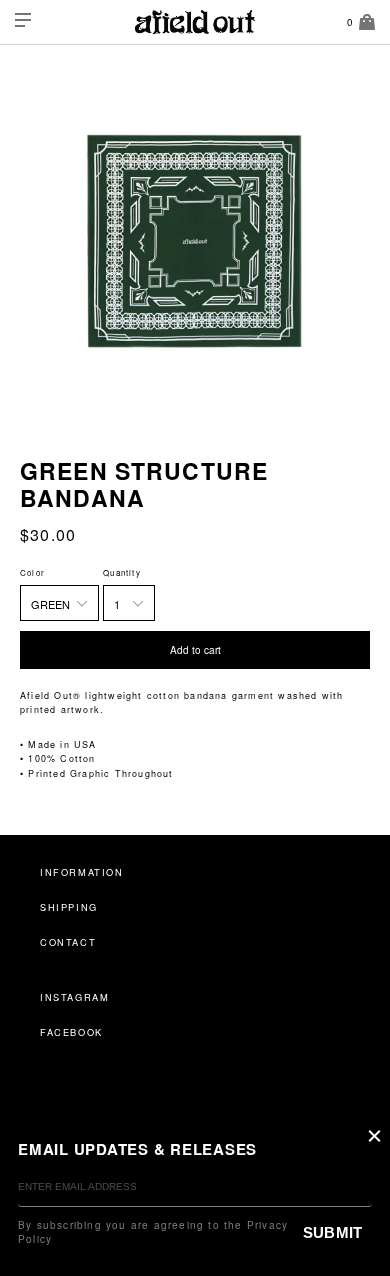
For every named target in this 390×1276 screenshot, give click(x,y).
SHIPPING (69, 907)
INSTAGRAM (74, 997)
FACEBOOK (71, 1032)
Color (32, 572)
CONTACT (68, 942)
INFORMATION (82, 872)
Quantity (122, 572)
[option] (195, 242)
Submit (332, 1232)
